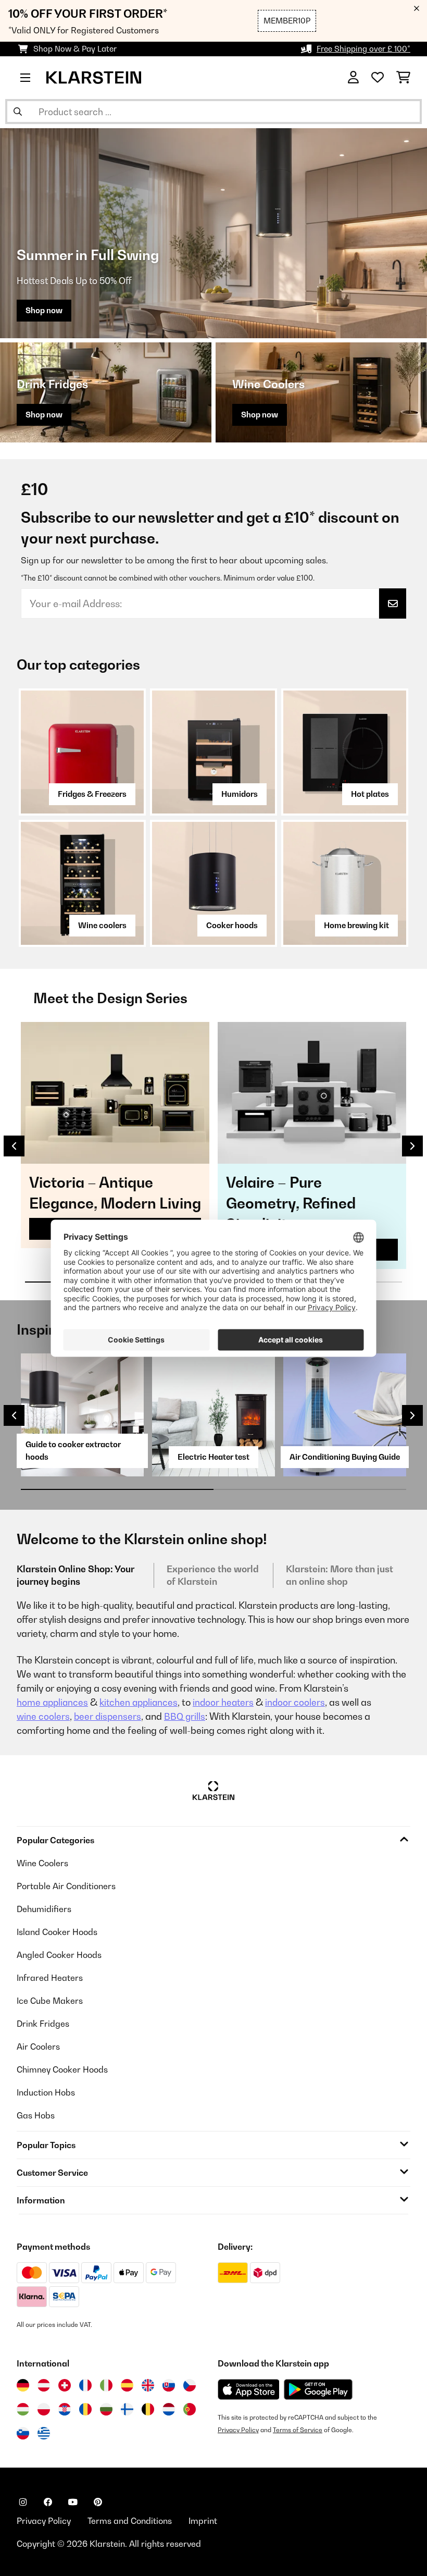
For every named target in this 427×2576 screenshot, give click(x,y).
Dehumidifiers (44, 1909)
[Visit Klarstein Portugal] (190, 2409)
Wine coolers (102, 925)
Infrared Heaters (50, 1978)
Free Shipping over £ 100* (363, 49)
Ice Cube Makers (50, 2001)
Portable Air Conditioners (66, 1886)
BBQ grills (185, 1716)
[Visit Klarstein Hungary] (23, 2409)
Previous (14, 1146)
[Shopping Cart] (403, 78)
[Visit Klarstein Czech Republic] (190, 2385)
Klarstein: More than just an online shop (340, 1575)
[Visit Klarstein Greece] (44, 2434)
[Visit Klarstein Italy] (106, 2385)
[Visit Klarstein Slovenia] (23, 2433)
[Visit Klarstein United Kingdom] (148, 2385)
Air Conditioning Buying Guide (345, 1457)
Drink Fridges (43, 2024)
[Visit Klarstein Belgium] (148, 2409)
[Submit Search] (18, 112)
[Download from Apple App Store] (248, 2389)
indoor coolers (295, 1702)
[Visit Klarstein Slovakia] (169, 2385)
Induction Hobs (46, 2092)
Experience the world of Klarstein (213, 1575)
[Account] (353, 78)
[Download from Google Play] (318, 2389)
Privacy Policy (238, 2430)
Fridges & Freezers (92, 794)
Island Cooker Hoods (57, 1932)
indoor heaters (223, 1702)
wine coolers (43, 1716)
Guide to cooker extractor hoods (73, 1451)
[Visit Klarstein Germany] (23, 2385)
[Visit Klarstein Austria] (44, 2385)
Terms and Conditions (130, 2521)
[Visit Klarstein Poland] (44, 2409)
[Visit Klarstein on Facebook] (48, 2502)
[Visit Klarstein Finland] (127, 2409)
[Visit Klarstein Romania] (85, 2409)
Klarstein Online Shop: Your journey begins (76, 1575)
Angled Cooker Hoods (59, 1955)
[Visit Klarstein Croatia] (65, 2409)
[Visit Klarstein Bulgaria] (106, 2409)
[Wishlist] (378, 78)
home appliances (52, 1702)
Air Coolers (38, 2047)
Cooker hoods (232, 925)
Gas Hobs (36, 2115)
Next (412, 1146)
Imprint (203, 2521)
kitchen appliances (139, 1702)
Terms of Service (298, 2430)
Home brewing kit (356, 925)
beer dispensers (108, 1716)
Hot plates (370, 794)
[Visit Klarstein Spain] (127, 2385)
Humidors (240, 794)
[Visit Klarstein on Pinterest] (98, 2502)
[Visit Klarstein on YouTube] (73, 2502)
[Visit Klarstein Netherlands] (169, 2409)
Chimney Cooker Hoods (62, 2069)
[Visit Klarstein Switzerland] (65, 2385)
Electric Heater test (213, 1457)
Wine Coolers (42, 1863)
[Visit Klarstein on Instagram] (23, 2502)
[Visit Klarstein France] (85, 2385)
